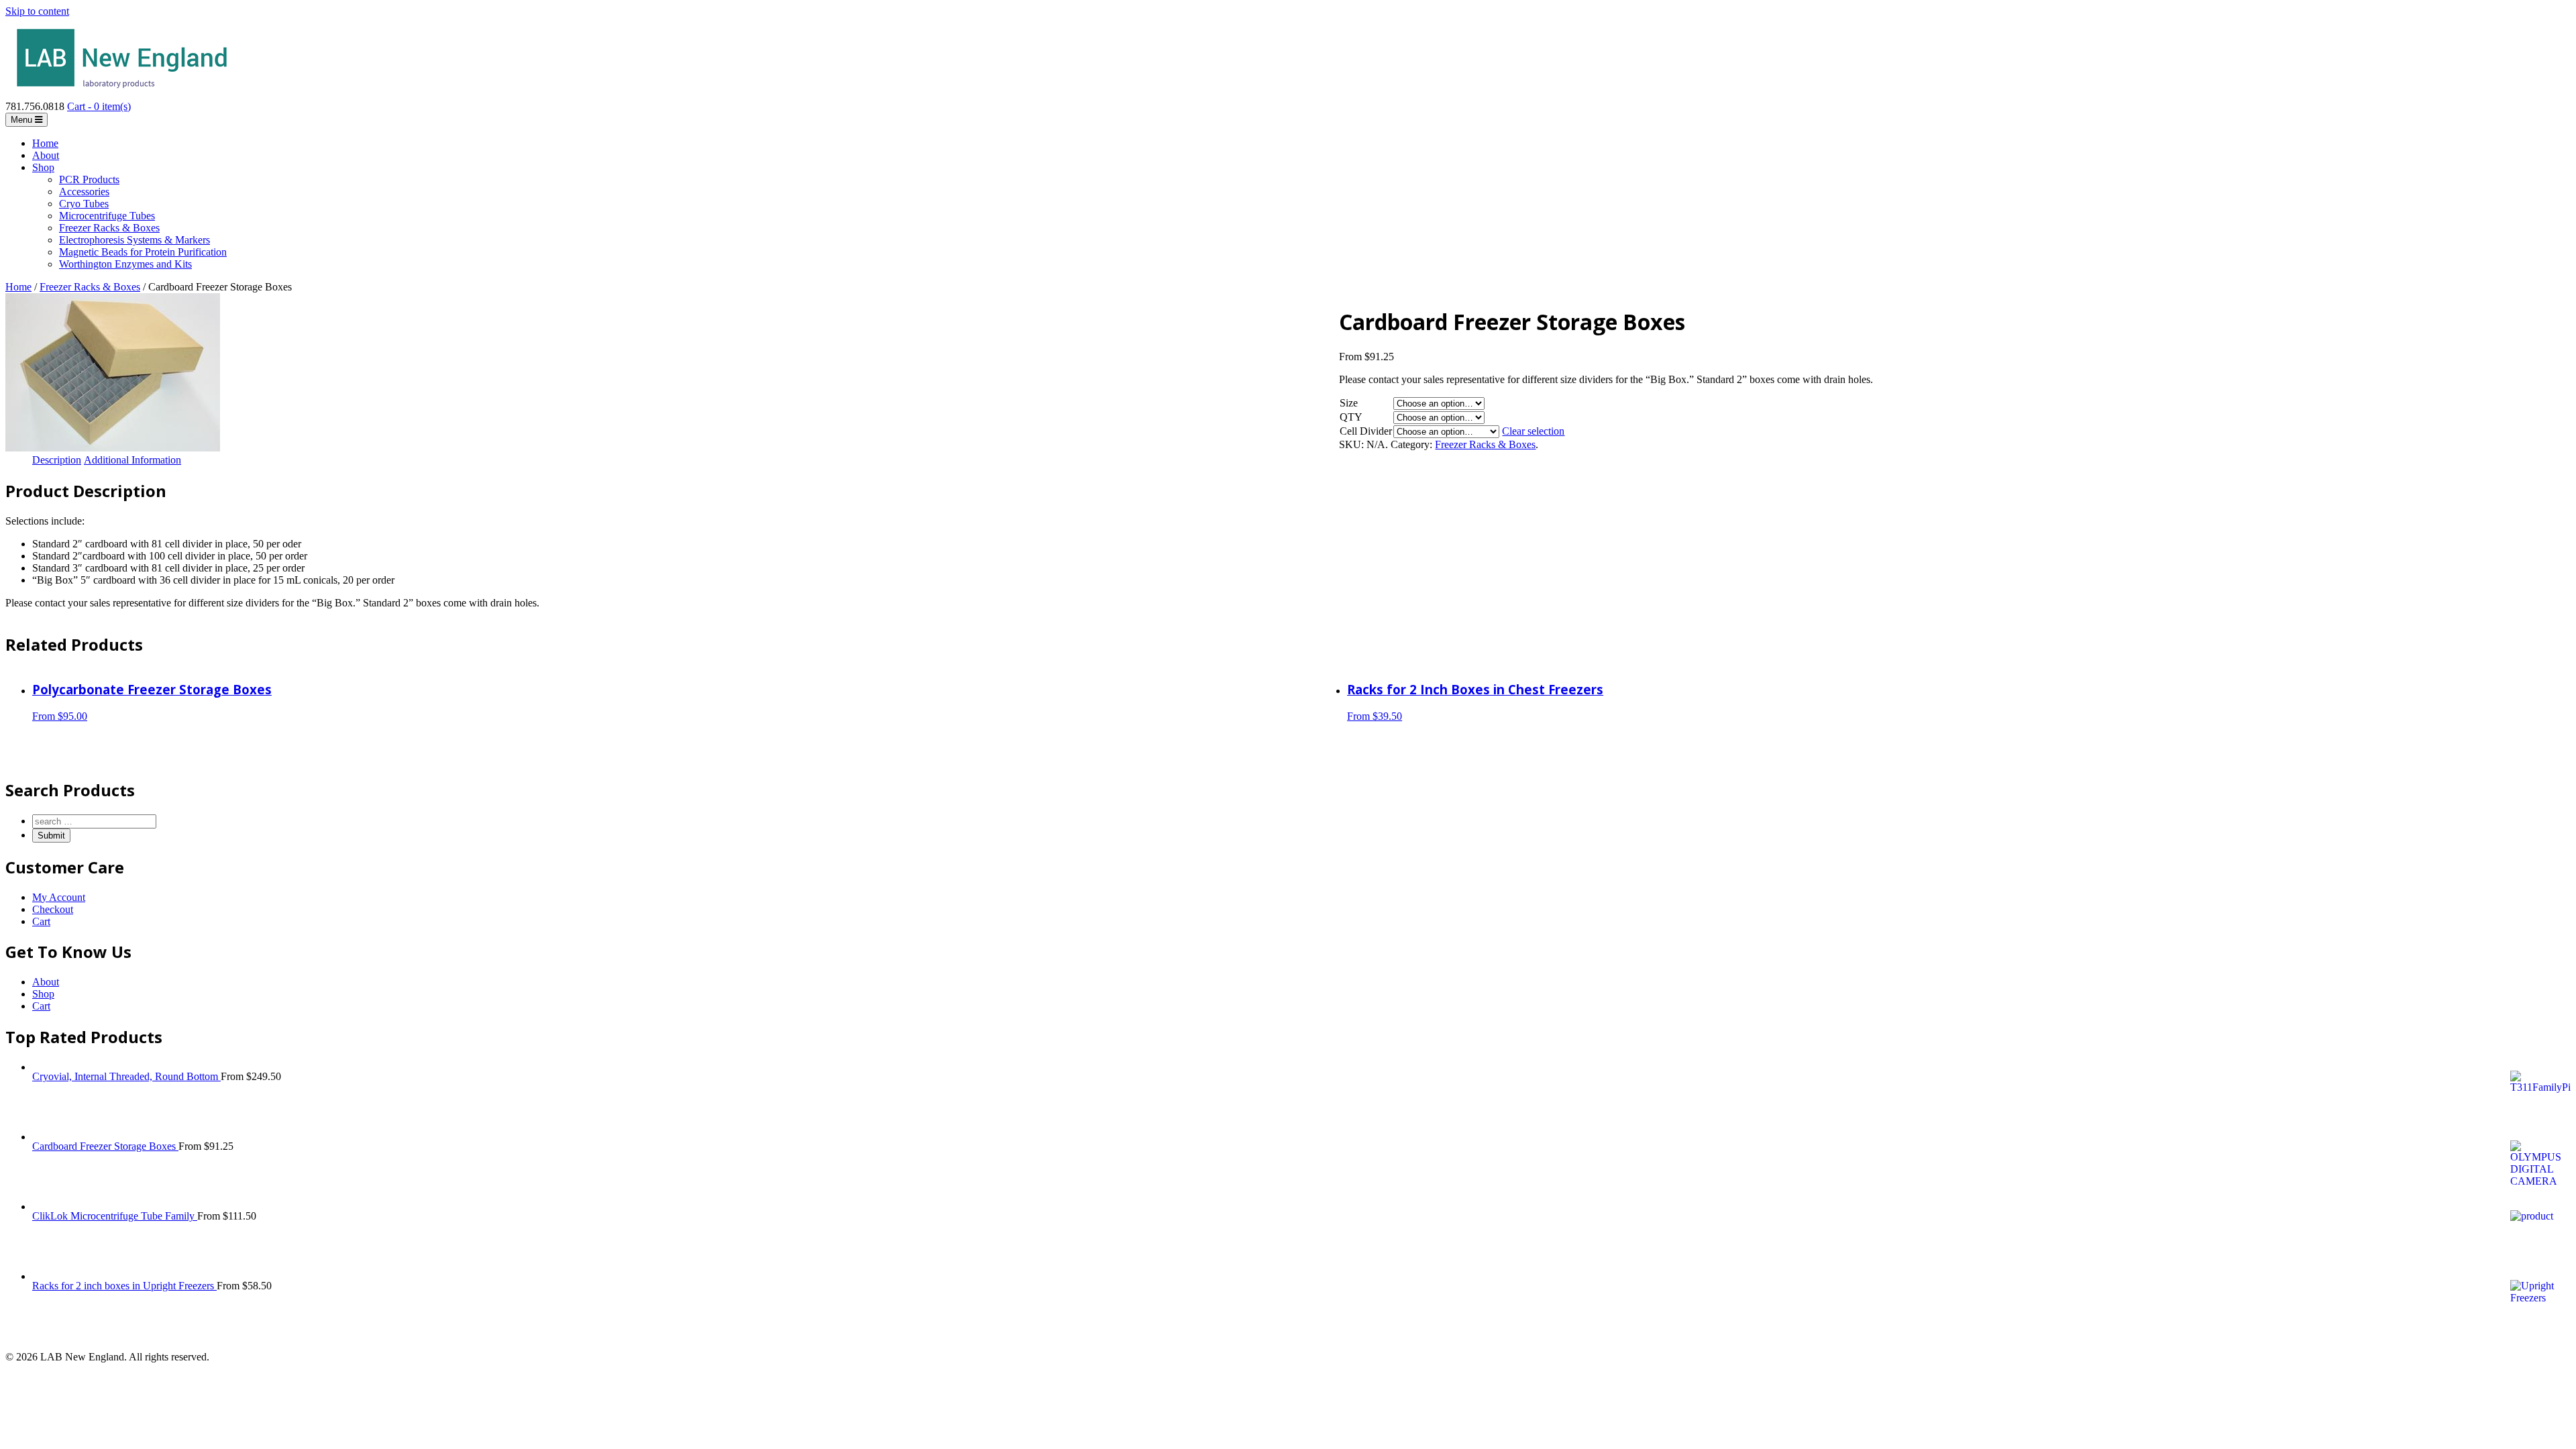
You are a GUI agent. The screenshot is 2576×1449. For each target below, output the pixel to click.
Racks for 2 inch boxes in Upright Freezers (124, 1286)
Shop (43, 167)
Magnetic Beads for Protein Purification (143, 252)
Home (45, 143)
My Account (59, 897)
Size (1349, 403)
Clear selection (1533, 431)
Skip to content (37, 11)
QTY (1351, 417)
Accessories (84, 192)
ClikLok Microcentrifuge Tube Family (115, 1216)
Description (57, 460)
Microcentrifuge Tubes (107, 216)
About (46, 155)
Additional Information (132, 460)
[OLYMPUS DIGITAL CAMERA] (113, 448)
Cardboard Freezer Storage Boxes (105, 1146)
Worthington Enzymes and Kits (125, 264)
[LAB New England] (122, 94)
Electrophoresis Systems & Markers (135, 240)
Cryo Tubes (84, 204)
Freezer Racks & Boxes (109, 228)
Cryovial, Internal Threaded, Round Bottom (126, 1076)
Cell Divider (1366, 431)
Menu (23, 120)
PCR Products (89, 179)
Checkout (53, 909)
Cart (41, 921)
